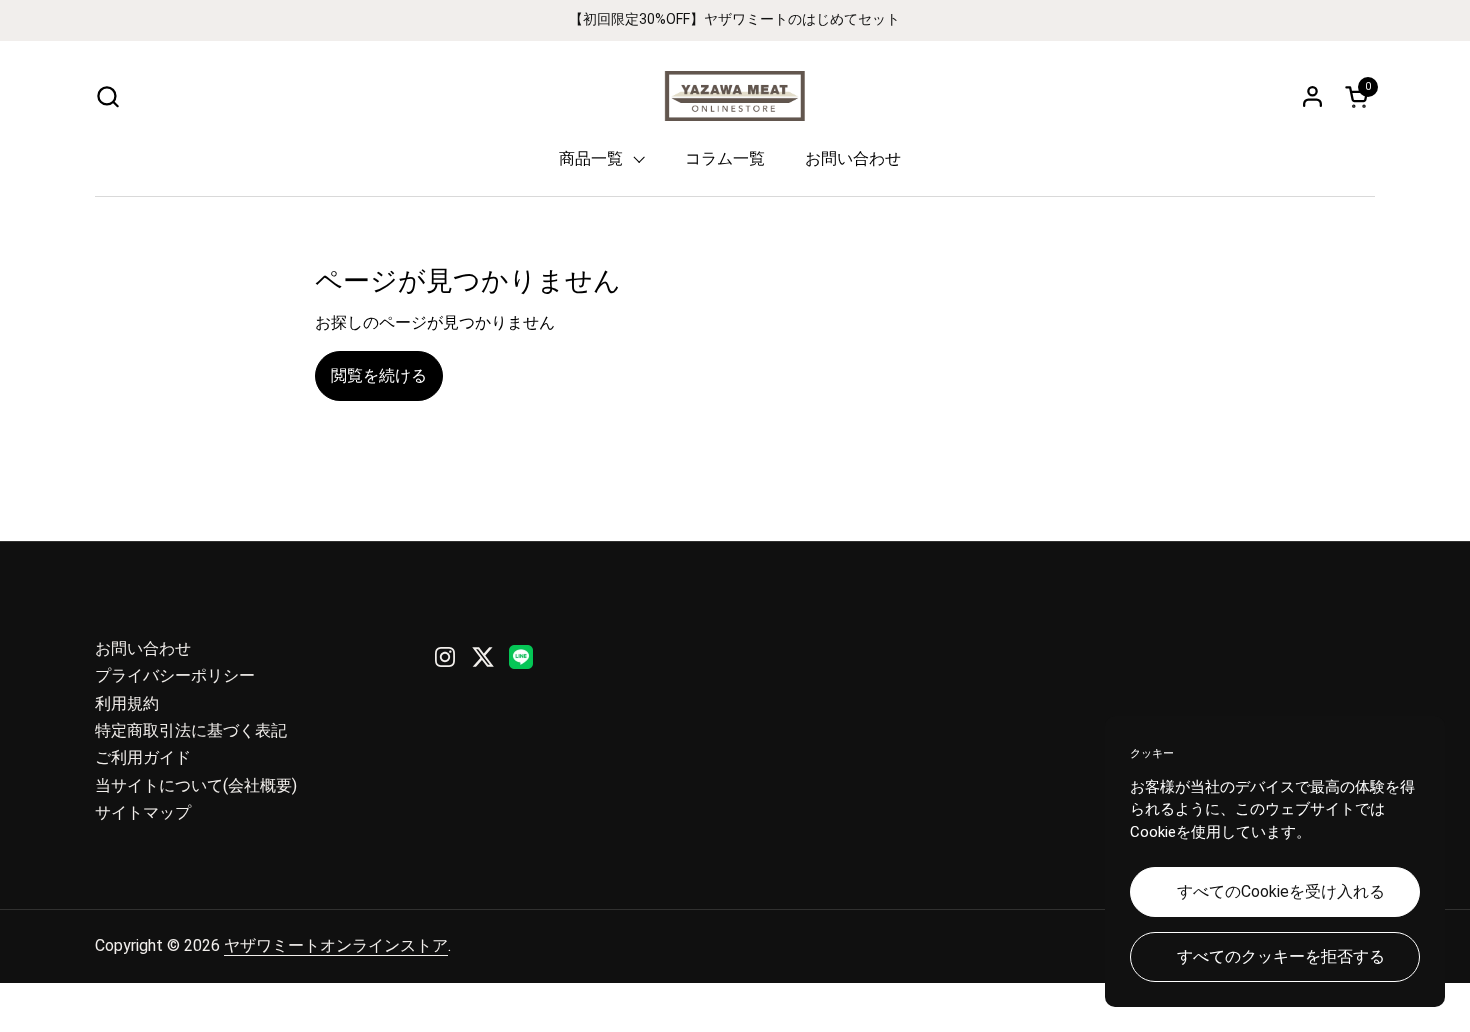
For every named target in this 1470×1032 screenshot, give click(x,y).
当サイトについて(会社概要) (196, 785)
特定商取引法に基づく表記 (191, 730)
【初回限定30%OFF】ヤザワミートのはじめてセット (734, 19)
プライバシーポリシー (175, 675)
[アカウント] (1312, 96)
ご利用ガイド (143, 757)
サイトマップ (143, 812)
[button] (107, 96)
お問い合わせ (143, 648)
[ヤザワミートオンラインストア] (735, 96)
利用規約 (127, 703)
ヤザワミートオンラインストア (336, 945)
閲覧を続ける (379, 375)
